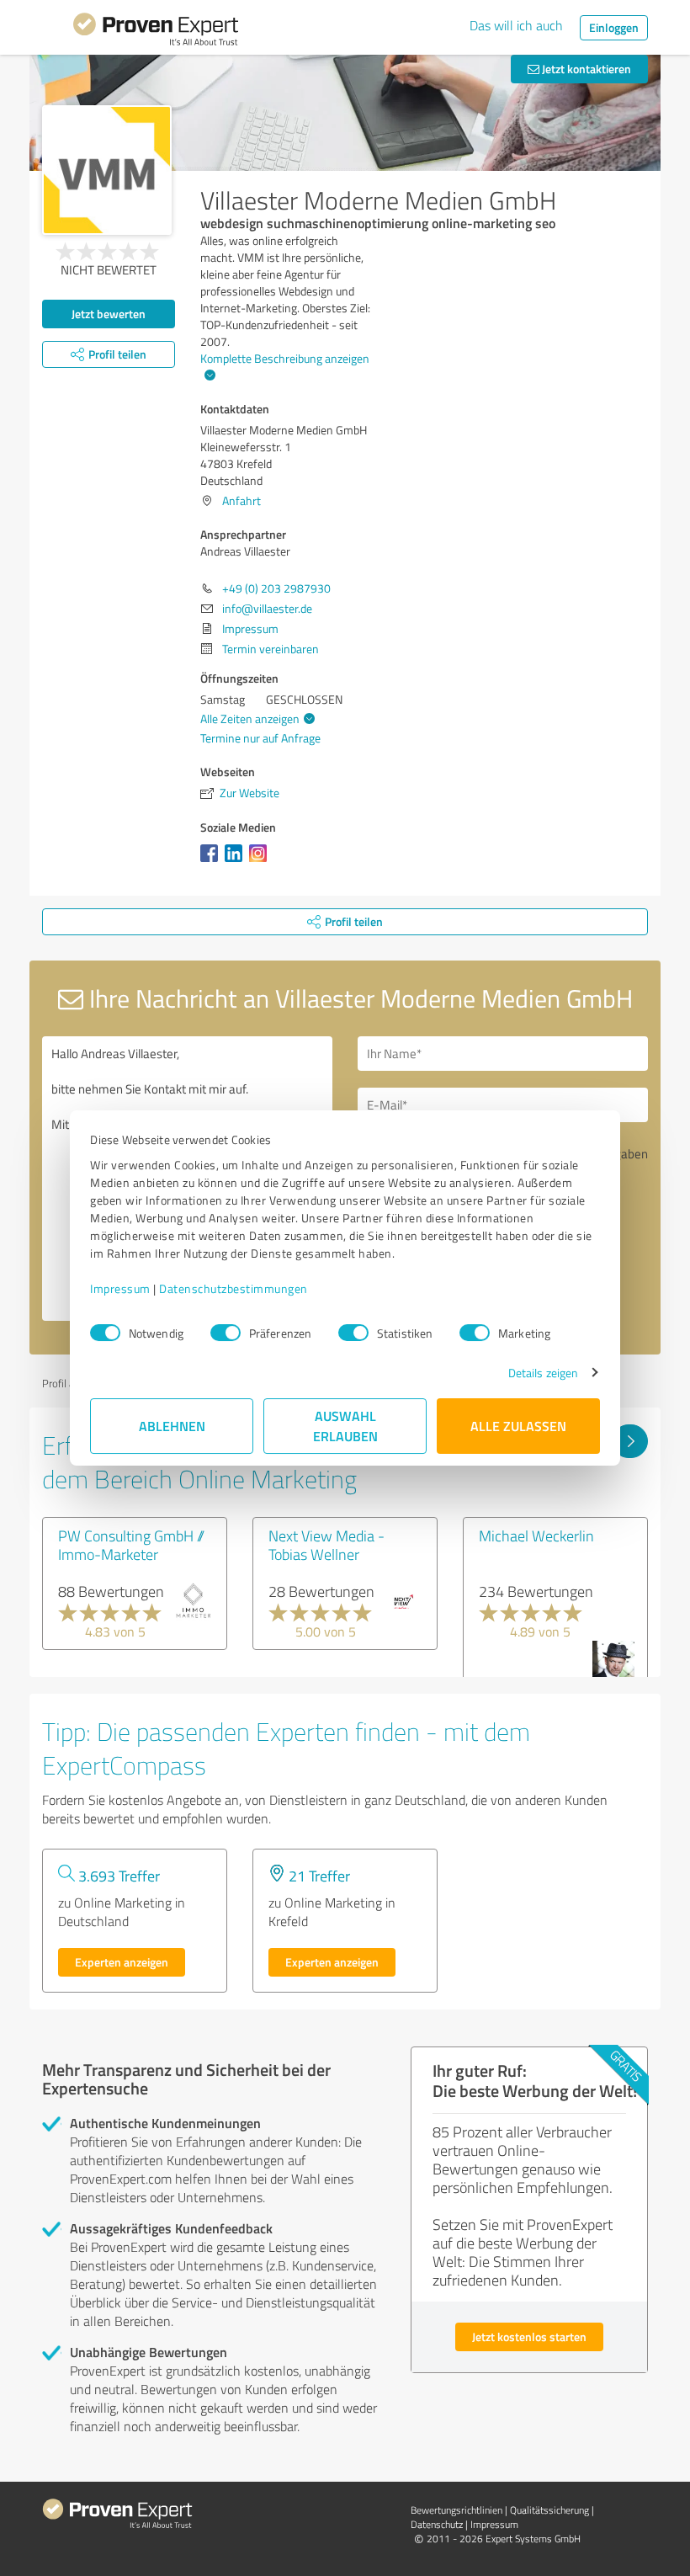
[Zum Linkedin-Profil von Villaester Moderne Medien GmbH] (237, 862)
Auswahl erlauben (345, 1426)
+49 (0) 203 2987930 (276, 588)
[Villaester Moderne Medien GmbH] (107, 170)
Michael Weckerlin (536, 1535)
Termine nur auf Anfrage (260, 738)
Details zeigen (543, 1373)
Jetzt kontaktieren (585, 69)
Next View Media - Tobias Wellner (326, 1545)
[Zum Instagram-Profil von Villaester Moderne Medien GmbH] (261, 862)
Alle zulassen (518, 1426)
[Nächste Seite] (630, 1441)
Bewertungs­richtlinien (456, 2510)
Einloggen (614, 27)
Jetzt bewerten (109, 314)
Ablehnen (172, 1426)
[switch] (226, 1333)
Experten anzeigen (122, 1962)
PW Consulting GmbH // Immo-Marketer (131, 1545)
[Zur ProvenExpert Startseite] (156, 32)
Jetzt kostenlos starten (529, 2336)
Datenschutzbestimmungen (234, 1288)
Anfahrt (241, 500)
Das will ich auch (516, 25)
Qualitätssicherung (549, 2510)
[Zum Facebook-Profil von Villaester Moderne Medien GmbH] (212, 862)
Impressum (120, 1288)
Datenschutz (437, 2524)
